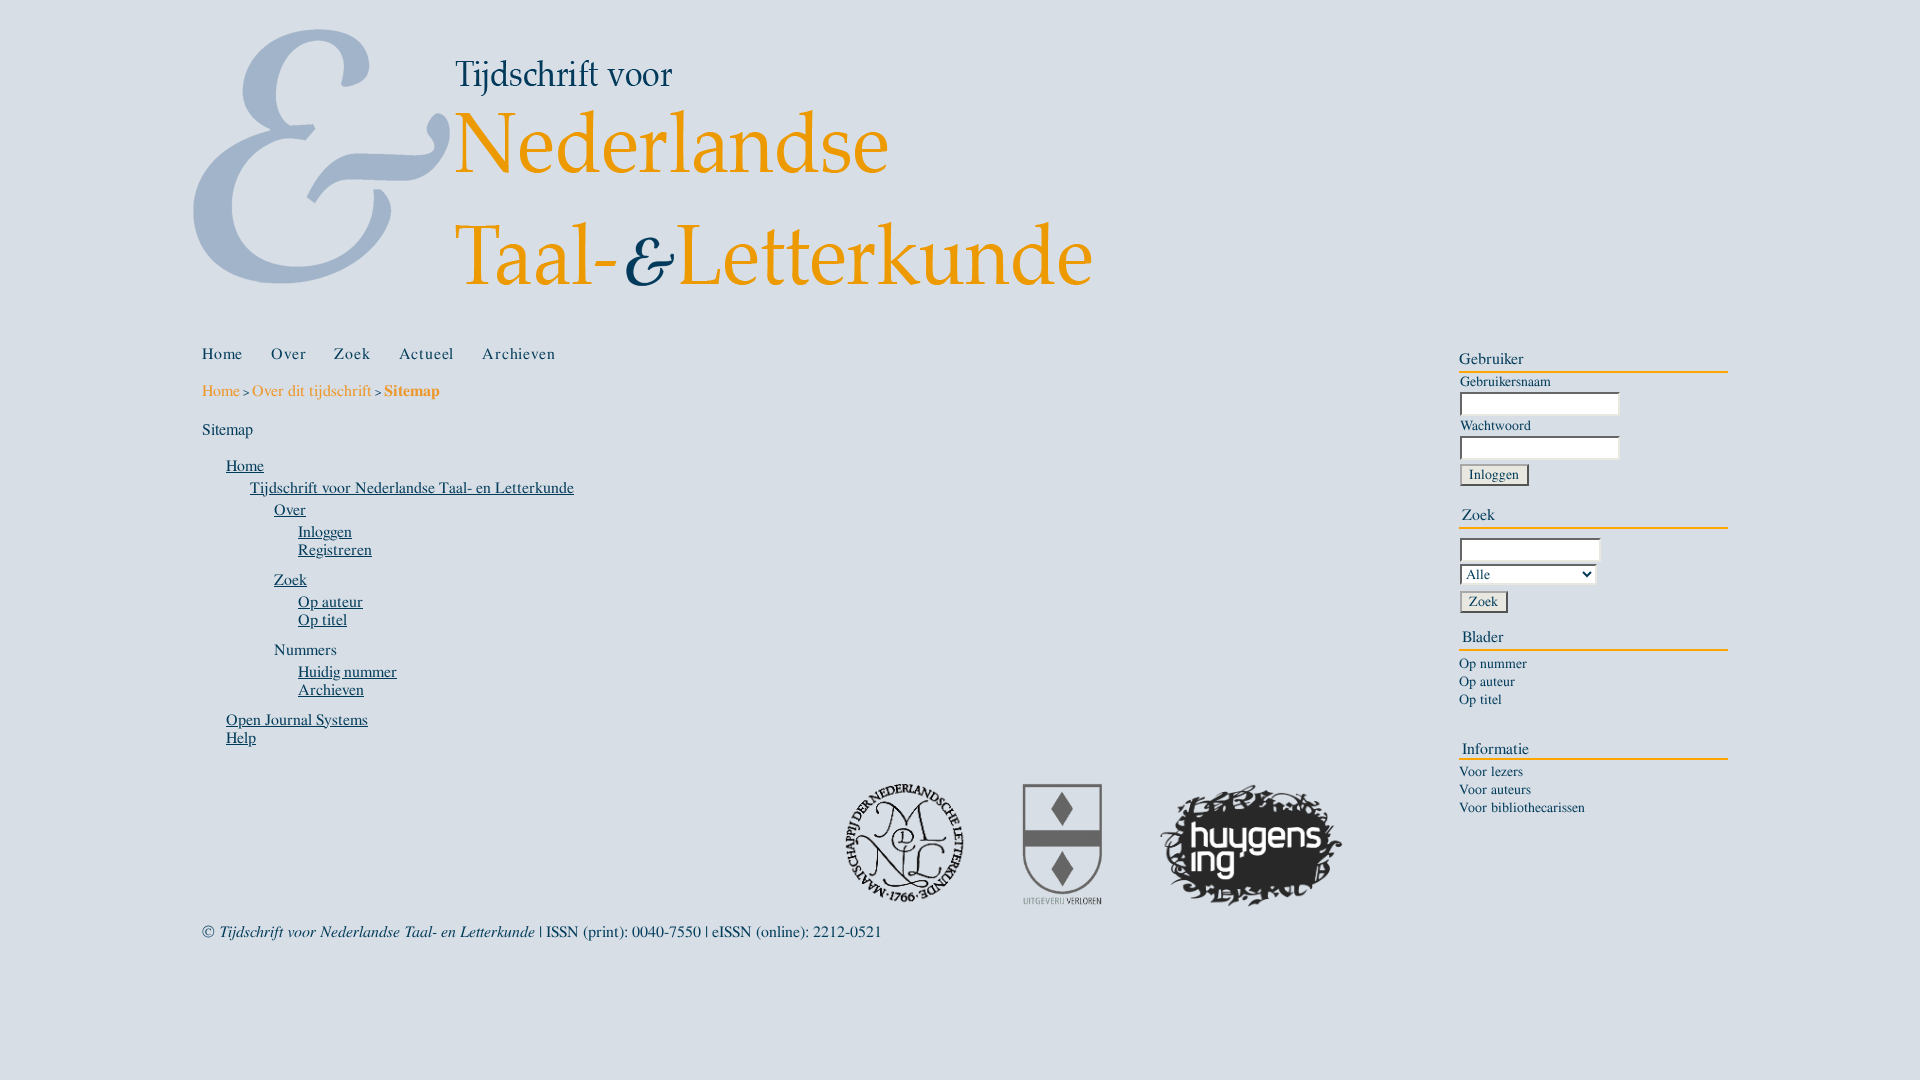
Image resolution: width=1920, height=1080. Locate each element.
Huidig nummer (347, 672)
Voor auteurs (1495, 790)
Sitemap (412, 391)
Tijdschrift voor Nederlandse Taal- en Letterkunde (412, 488)
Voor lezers (1491, 772)
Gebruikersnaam (1505, 381)
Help (241, 738)
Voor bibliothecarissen (1522, 808)
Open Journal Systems (297, 720)
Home (222, 354)
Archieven (518, 354)
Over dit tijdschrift (312, 391)
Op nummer (1493, 664)
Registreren (335, 550)
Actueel (427, 354)
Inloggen (325, 532)
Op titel (1480, 700)
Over (288, 354)
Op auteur (1487, 682)
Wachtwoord (1495, 425)
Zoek (352, 354)
